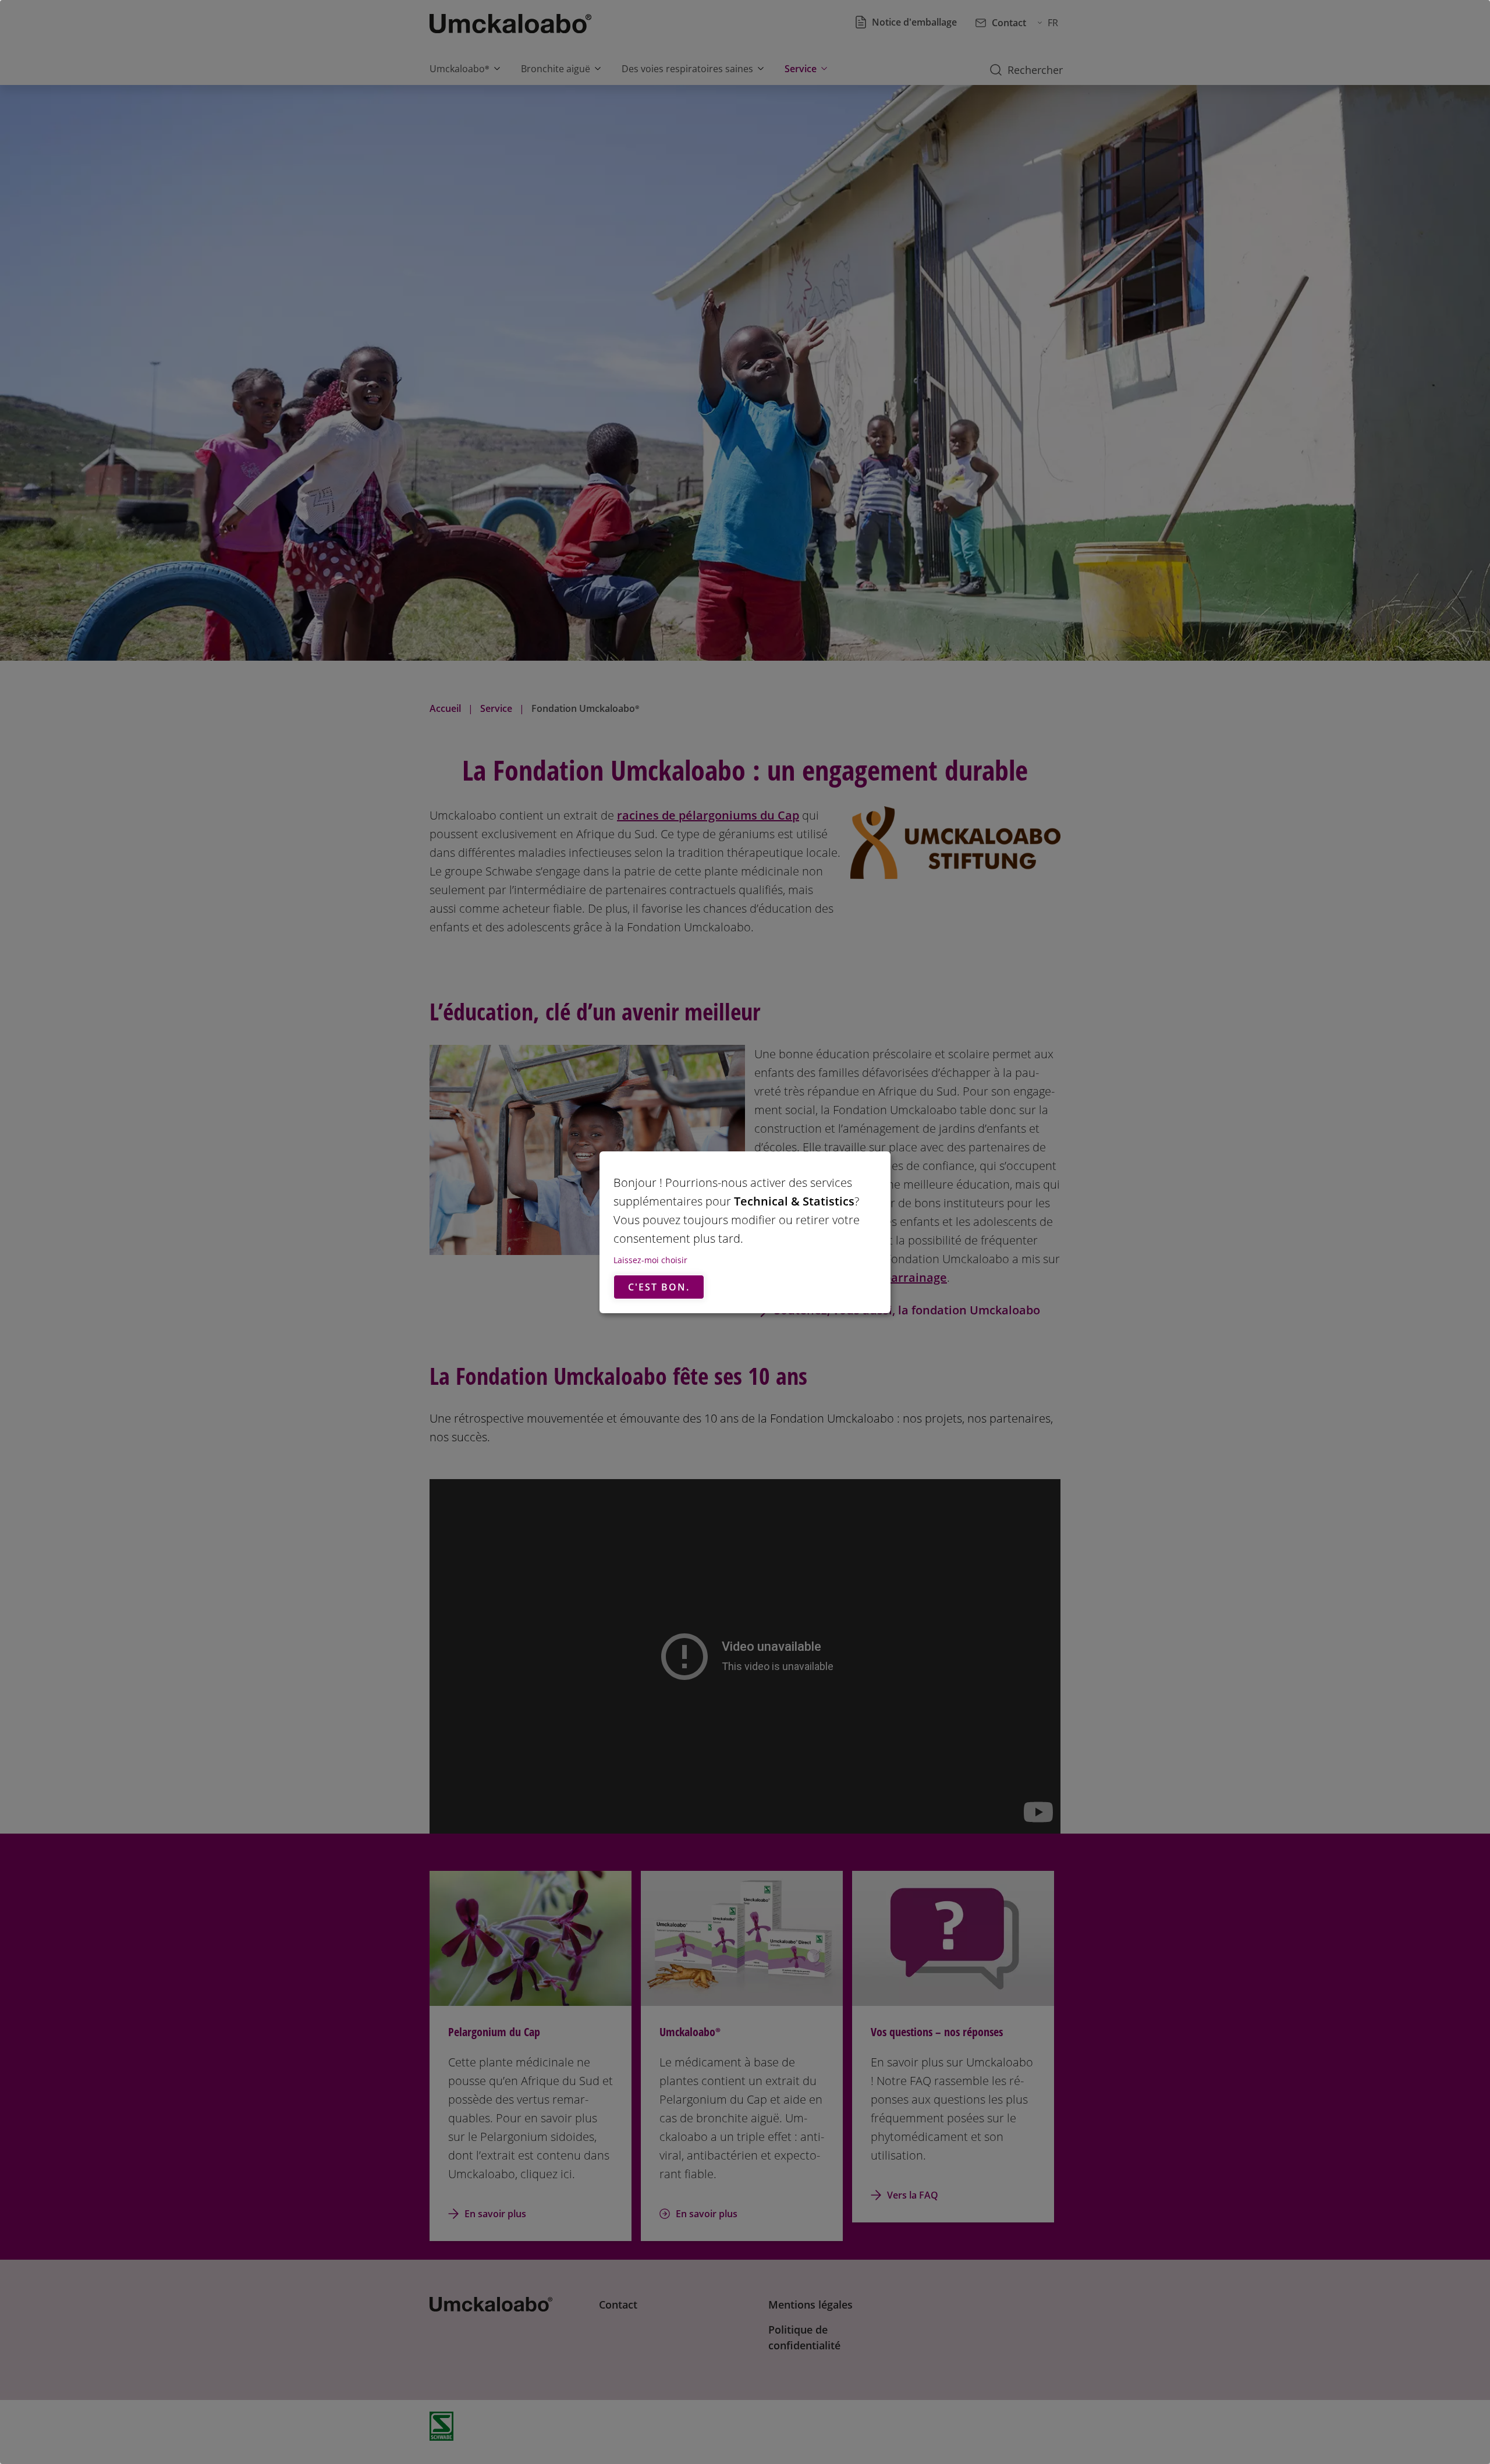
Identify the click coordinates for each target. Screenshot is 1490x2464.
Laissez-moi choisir (650, 1260)
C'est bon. (659, 1287)
